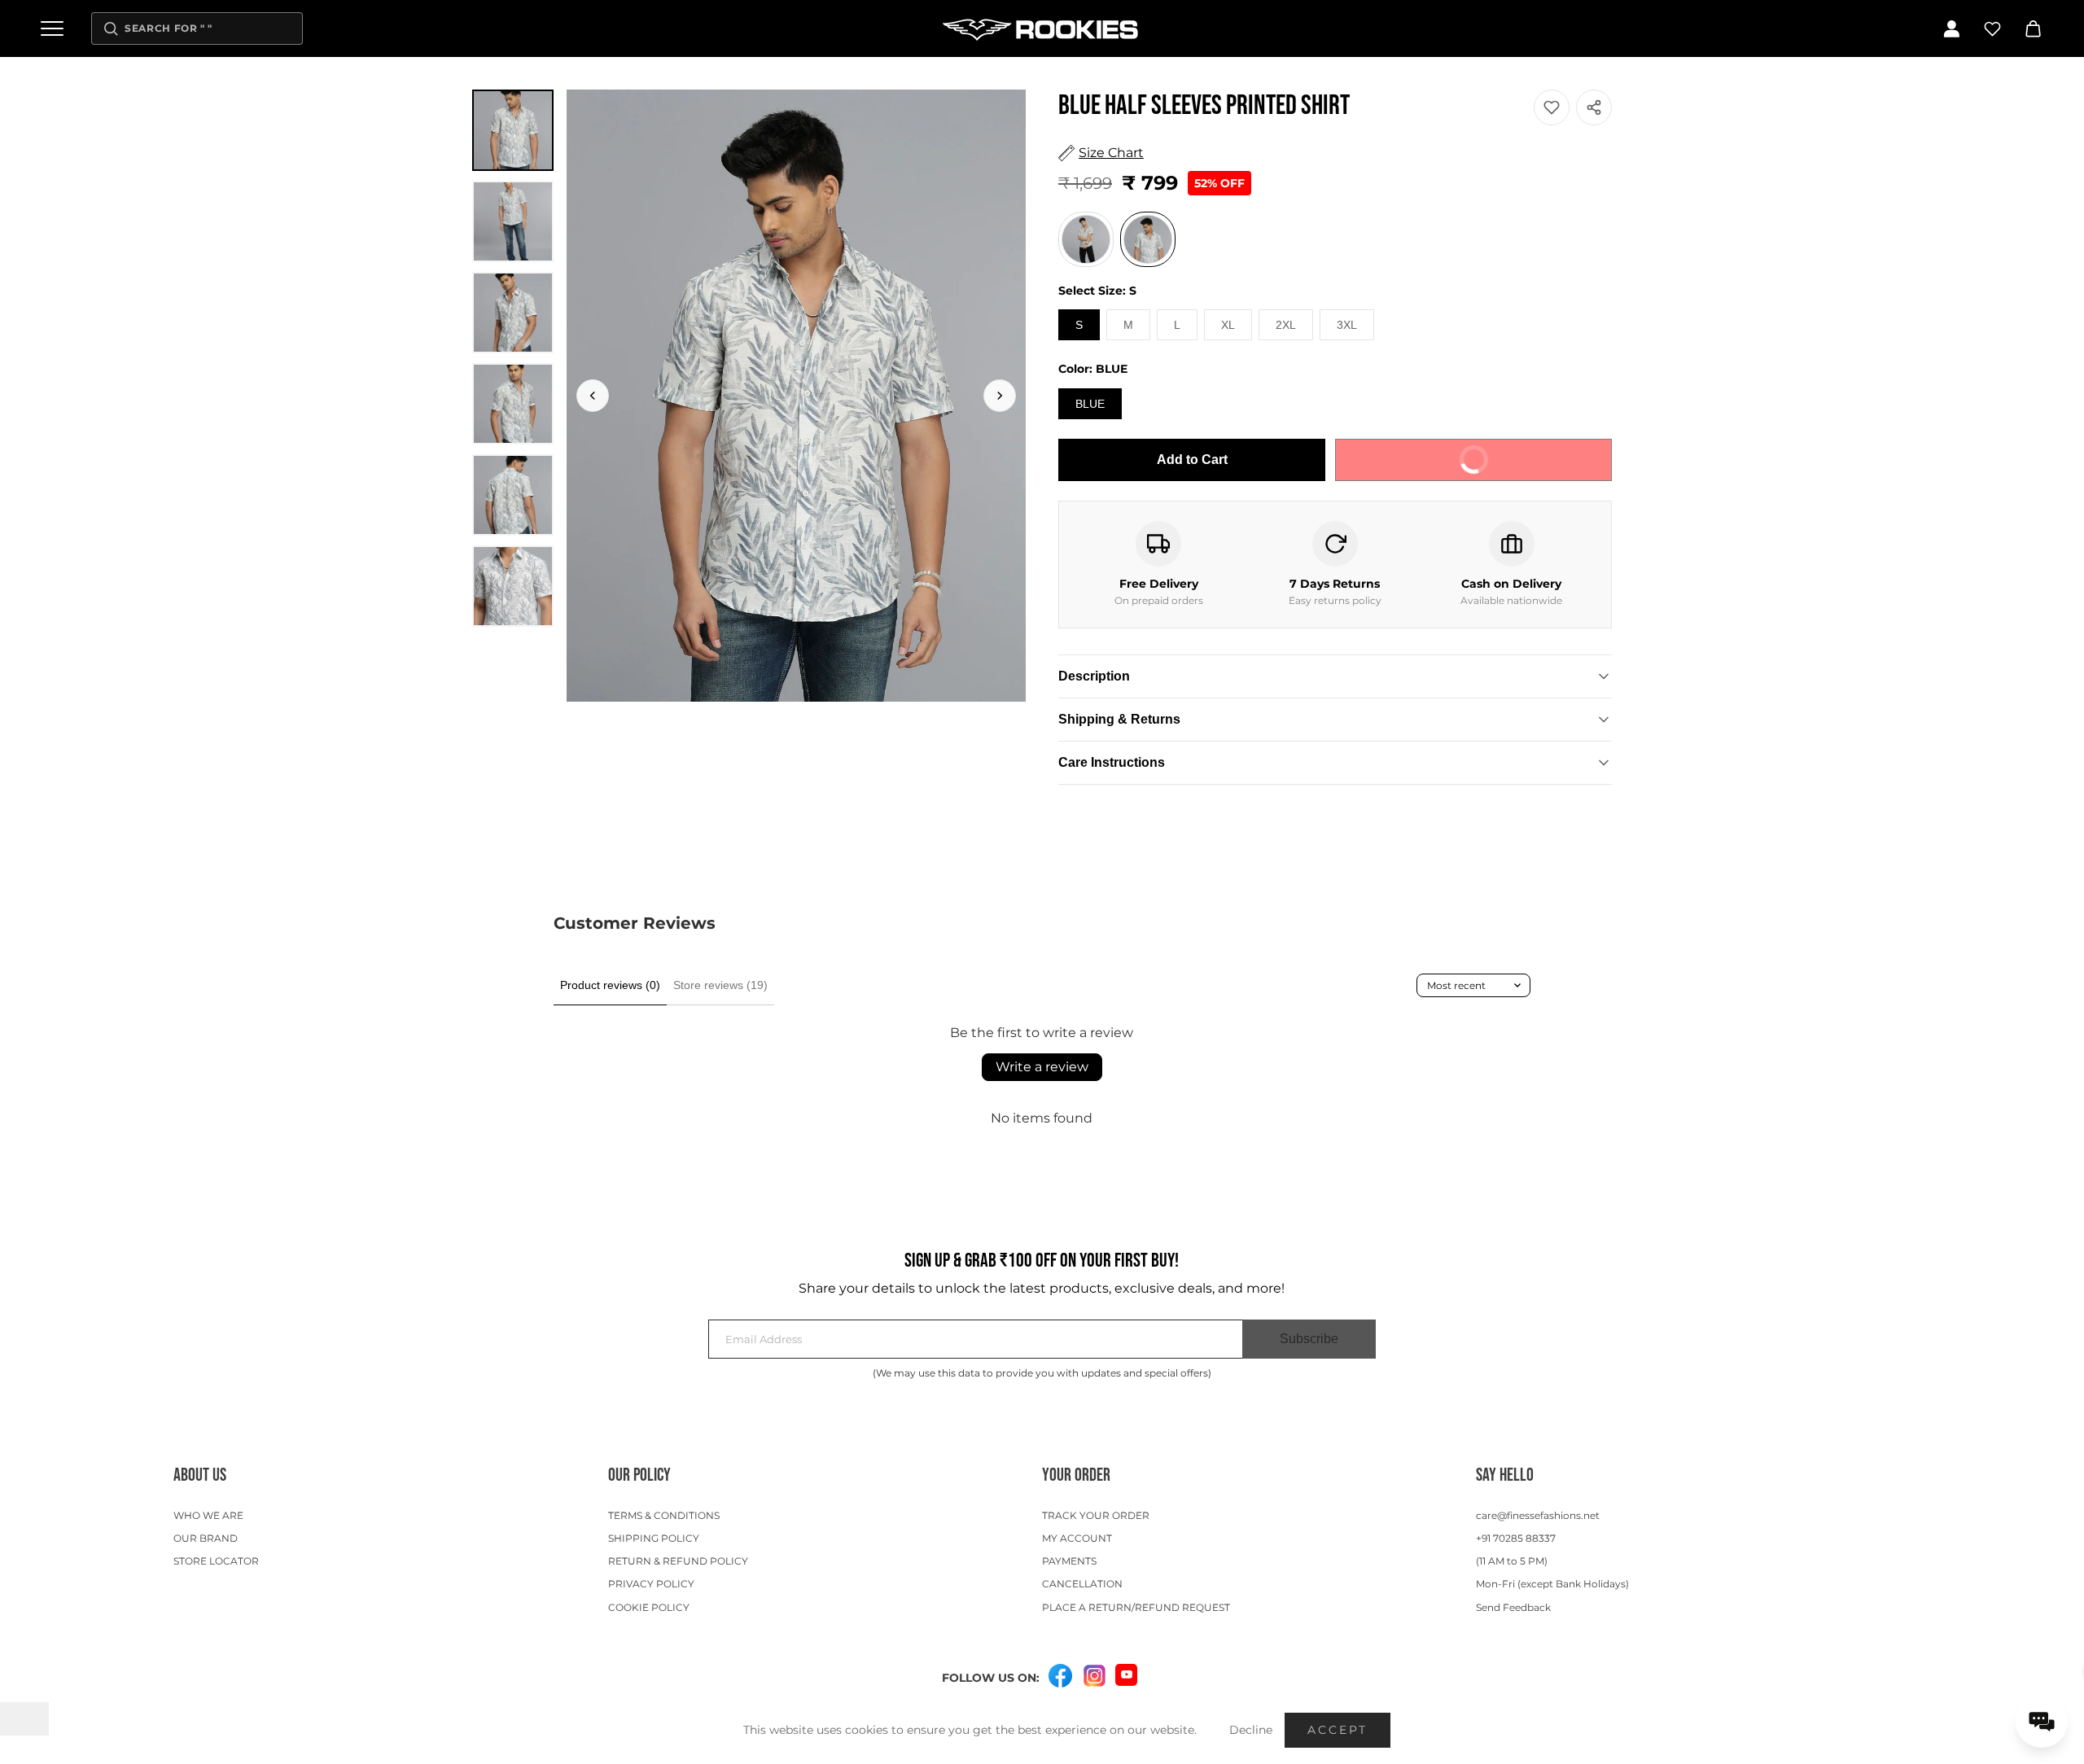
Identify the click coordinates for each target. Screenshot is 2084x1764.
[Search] (111, 28)
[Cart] (2033, 28)
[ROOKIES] (1042, 28)
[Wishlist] (1992, 28)
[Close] (1358, 783)
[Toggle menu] (52, 28)
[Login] (1951, 28)
